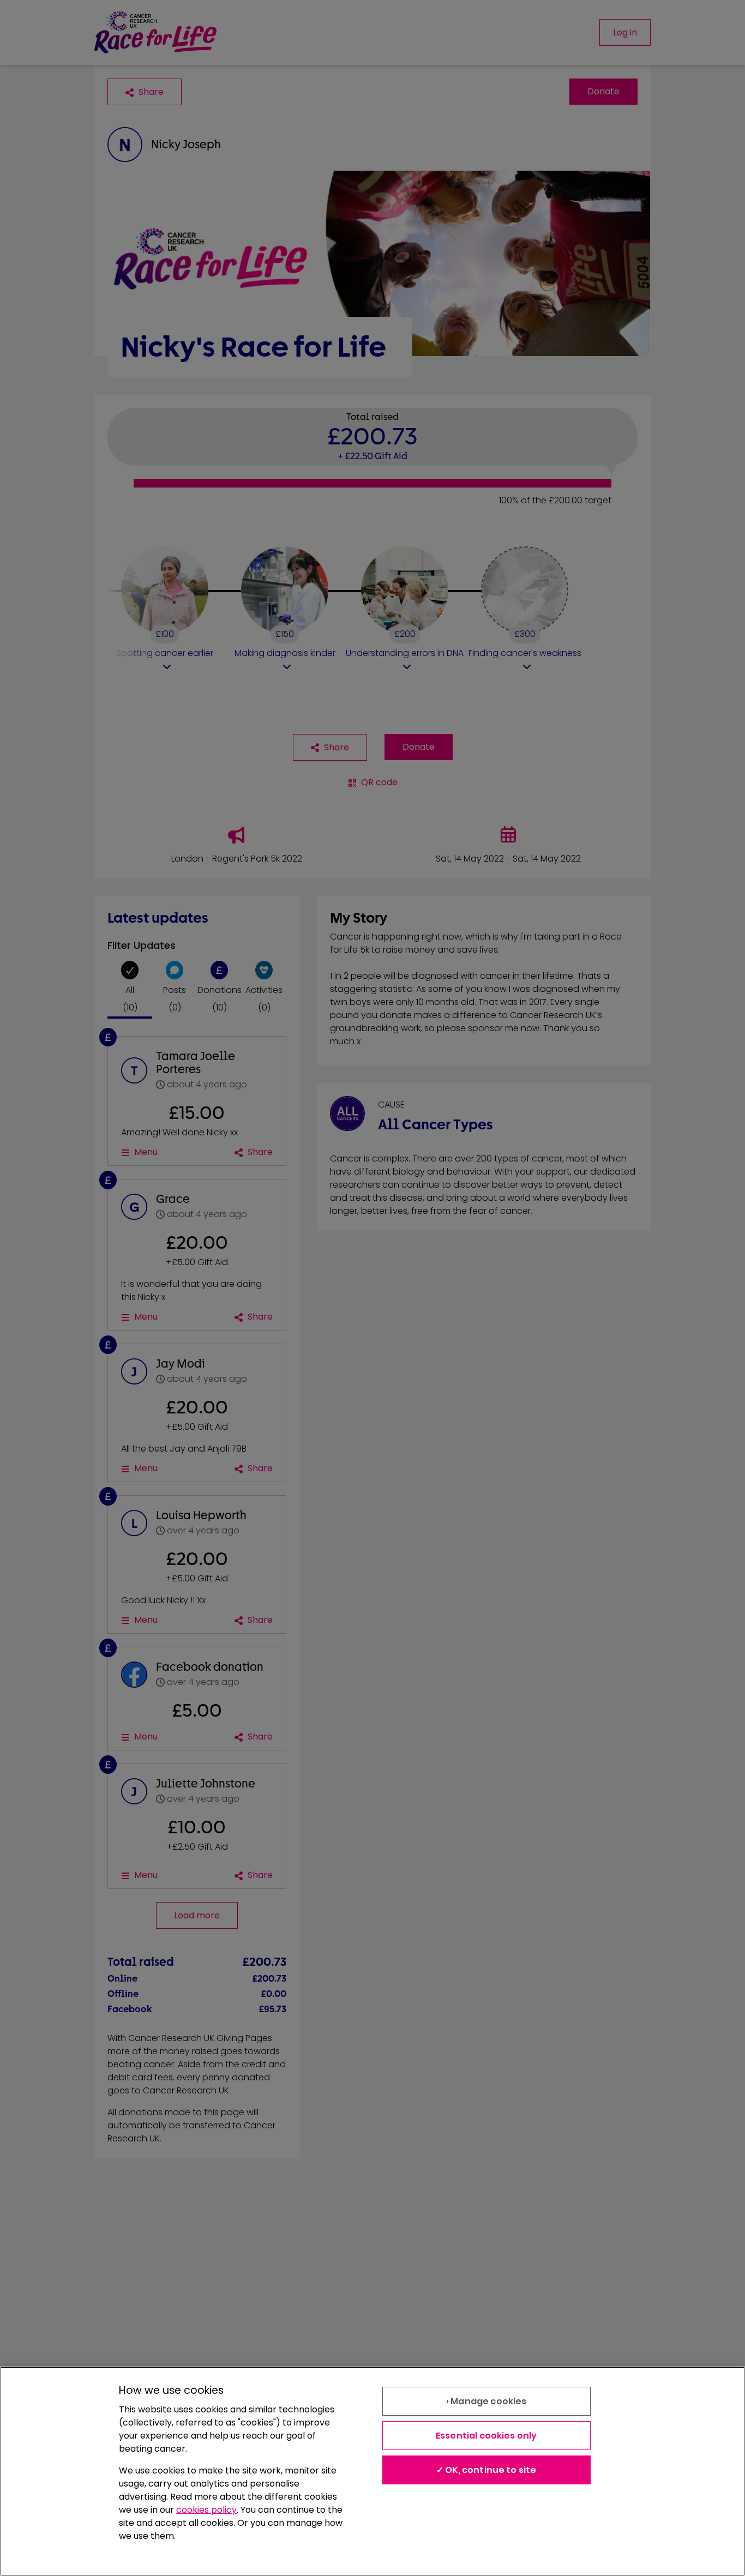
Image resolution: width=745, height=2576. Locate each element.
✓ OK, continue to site (486, 2470)
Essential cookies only (486, 2436)
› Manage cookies (486, 2401)
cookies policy (206, 2510)
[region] (372, 2471)
